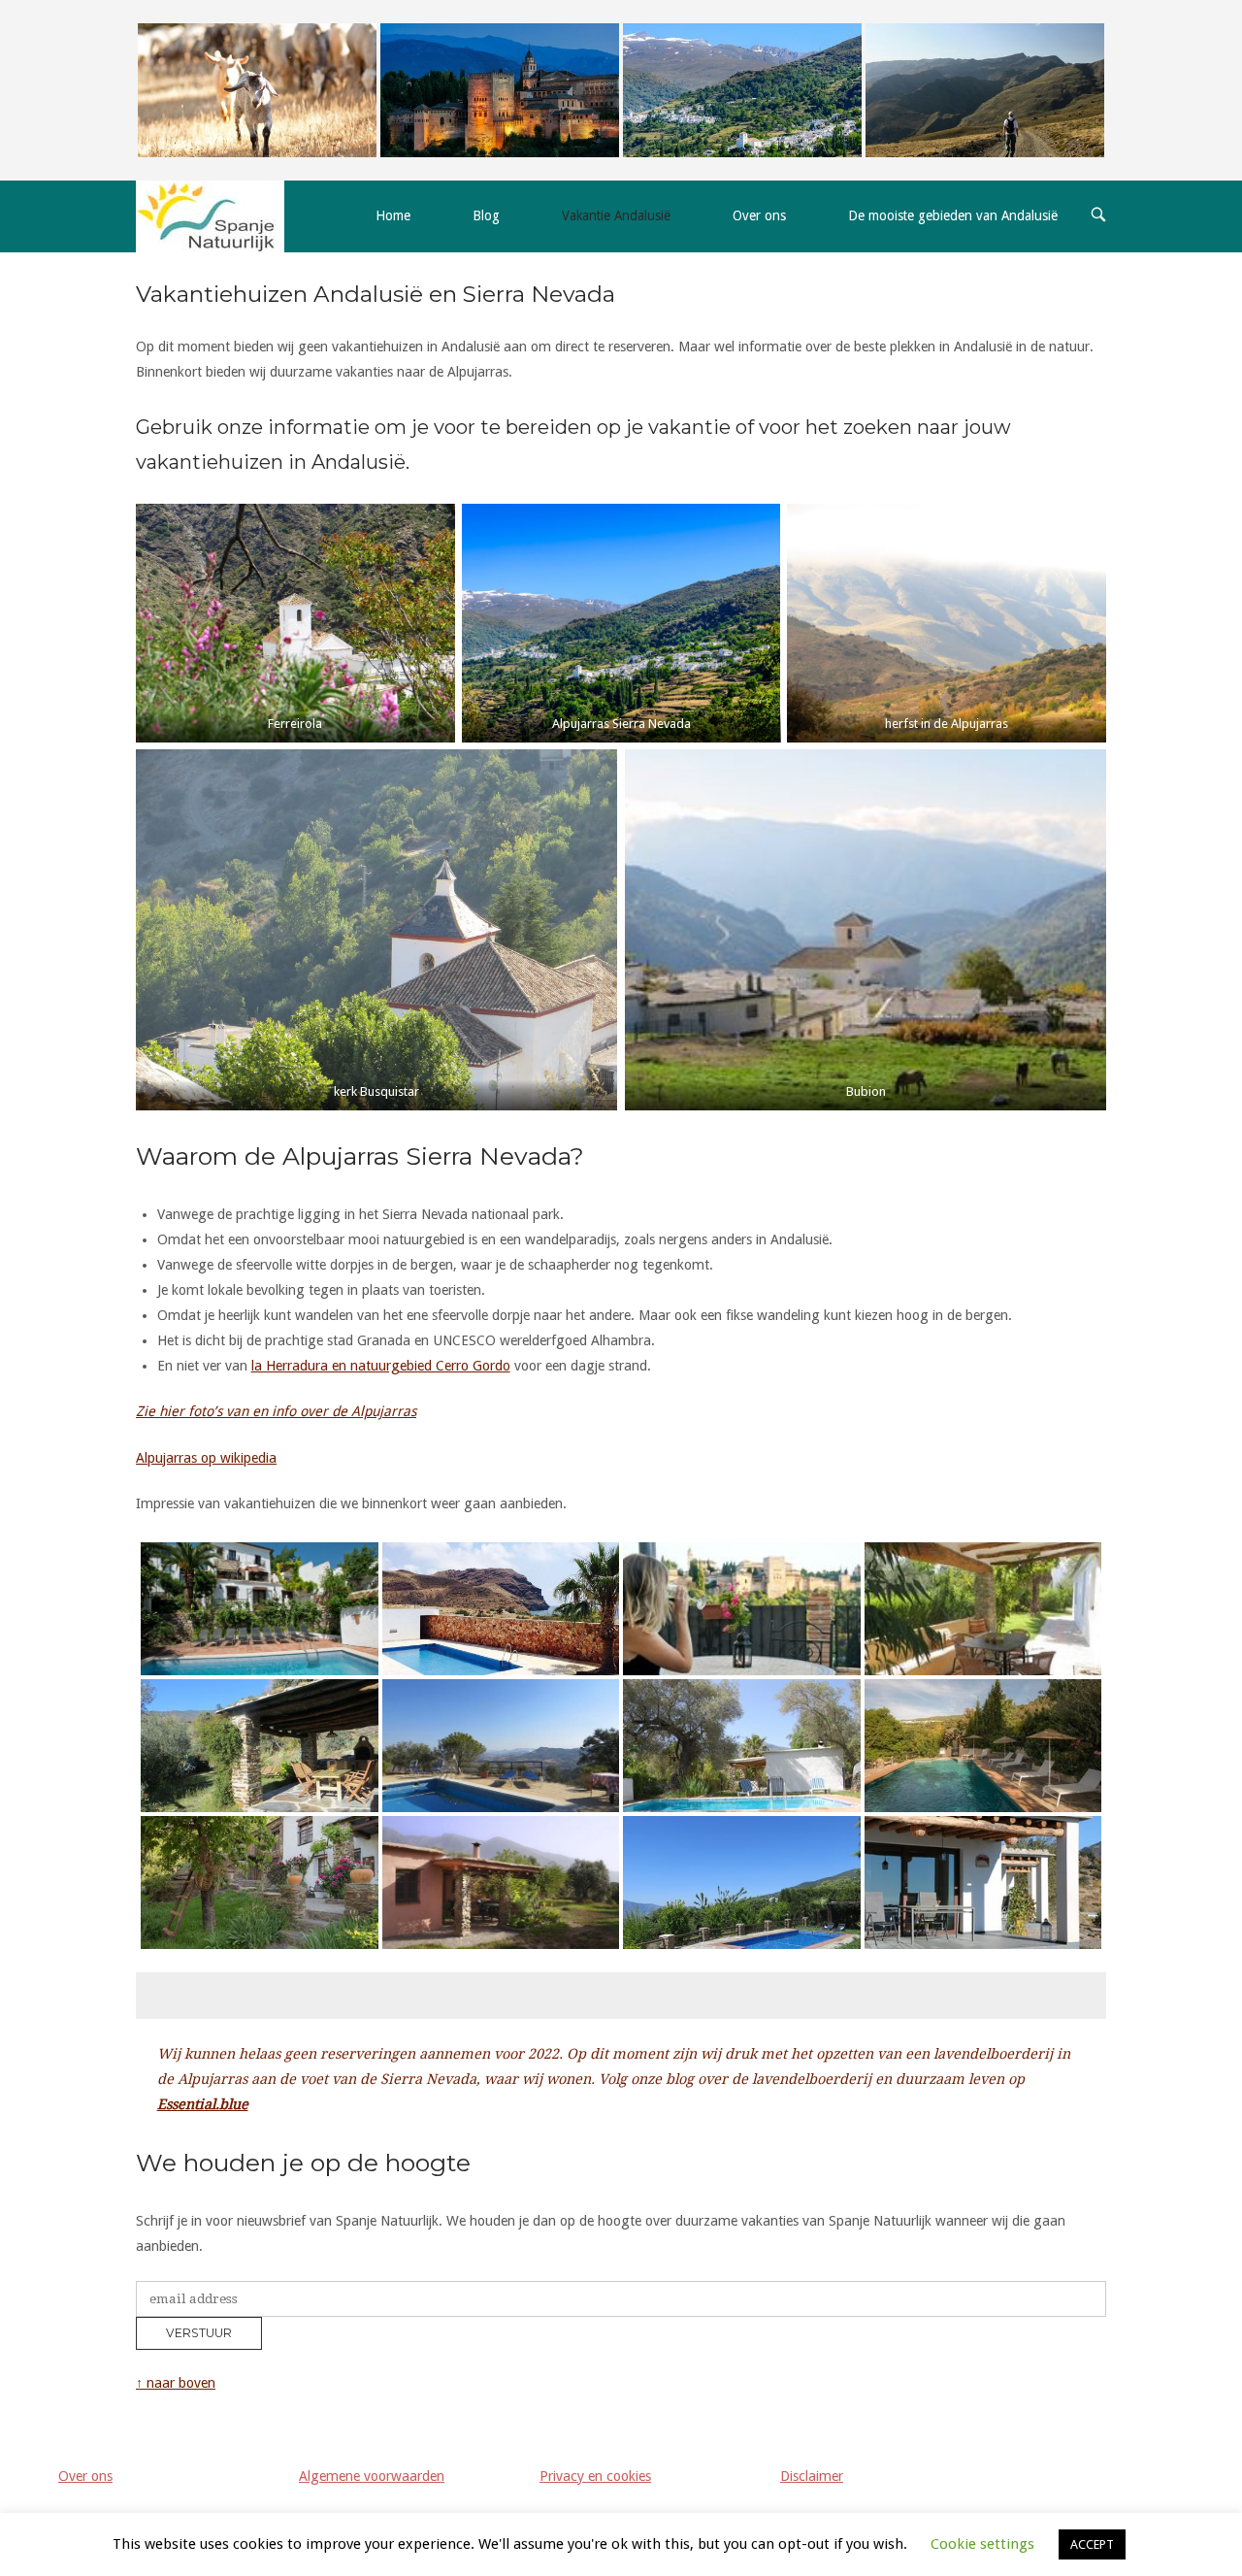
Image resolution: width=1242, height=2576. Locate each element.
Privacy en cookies (595, 2476)
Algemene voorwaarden (372, 2476)
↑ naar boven (176, 2383)
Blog (486, 215)
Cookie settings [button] (982, 2544)
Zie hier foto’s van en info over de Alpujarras (276, 1411)
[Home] (210, 215)
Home (393, 215)
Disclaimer (812, 2476)
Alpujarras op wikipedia (206, 1458)
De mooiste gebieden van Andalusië (953, 215)
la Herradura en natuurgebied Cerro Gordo (381, 1366)
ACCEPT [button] (1092, 2544)
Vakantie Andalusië (616, 215)
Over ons (759, 215)
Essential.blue (203, 2104)
